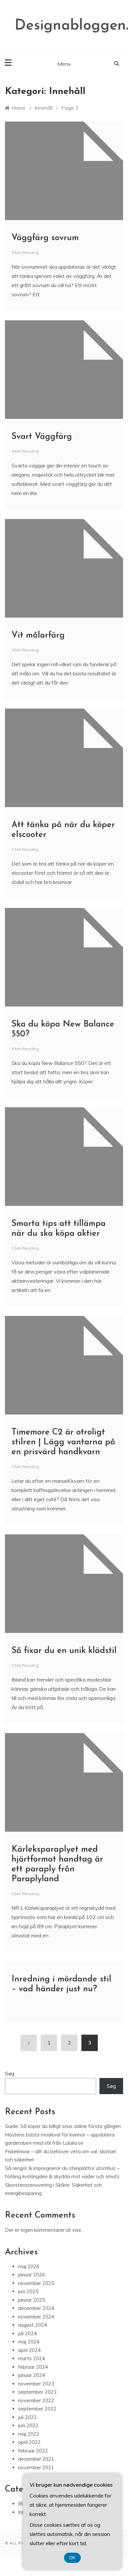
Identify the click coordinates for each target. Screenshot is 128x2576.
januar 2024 (32, 2375)
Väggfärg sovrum (45, 238)
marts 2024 (32, 2358)
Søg (10, 2074)
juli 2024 (27, 2333)
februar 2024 (33, 2367)
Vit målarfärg (38, 635)
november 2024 (36, 2317)
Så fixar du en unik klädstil (64, 1651)
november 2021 (36, 2467)
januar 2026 (32, 2275)
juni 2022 (28, 2425)
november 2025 (36, 2283)
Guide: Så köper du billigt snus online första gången (63, 2126)
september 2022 (37, 2409)
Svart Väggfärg (42, 437)
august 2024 (32, 2325)
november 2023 (36, 2384)
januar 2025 (32, 2300)
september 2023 (37, 2392)
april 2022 (29, 2442)
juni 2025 (28, 2291)
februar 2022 (33, 2451)
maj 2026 (29, 2266)
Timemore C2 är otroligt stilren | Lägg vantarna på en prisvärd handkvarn (63, 1442)
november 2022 (36, 2400)
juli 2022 (27, 2417)
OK (72, 2558)
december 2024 (36, 2308)
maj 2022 (29, 2434)
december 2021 (36, 2459)
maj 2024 (29, 2342)
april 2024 (29, 2350)
